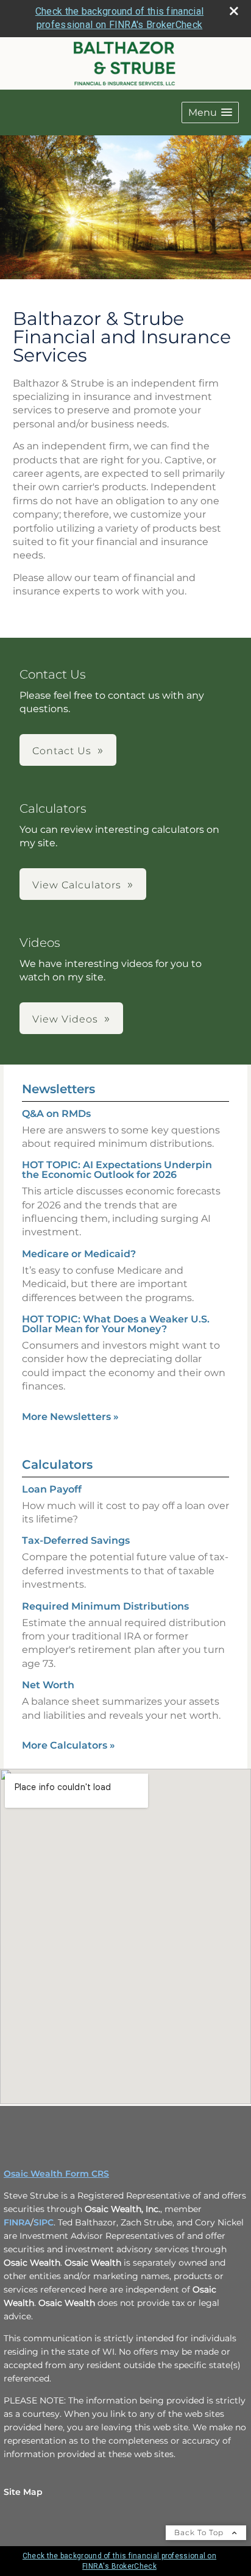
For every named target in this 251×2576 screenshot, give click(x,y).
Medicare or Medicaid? (79, 1254)
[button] (210, 112)
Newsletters (58, 1089)
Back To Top (200, 2532)
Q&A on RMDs (56, 1114)
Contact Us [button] (62, 751)
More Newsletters (70, 1417)
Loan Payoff (52, 1489)
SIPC (44, 2222)
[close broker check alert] (234, 11)
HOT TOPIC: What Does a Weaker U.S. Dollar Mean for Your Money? (116, 1324)
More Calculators (69, 1745)
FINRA (17, 2222)
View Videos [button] (65, 1019)
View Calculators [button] (77, 885)
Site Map (23, 2492)
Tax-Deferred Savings (76, 1540)
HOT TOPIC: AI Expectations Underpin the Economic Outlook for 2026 (117, 1170)
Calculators (57, 1465)
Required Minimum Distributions (105, 1606)
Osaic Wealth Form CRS (56, 2174)
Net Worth (48, 1685)
